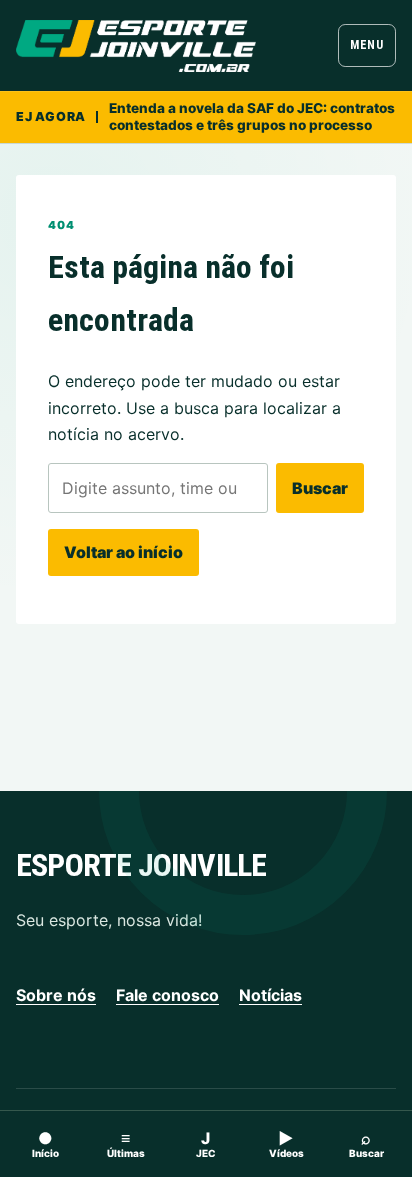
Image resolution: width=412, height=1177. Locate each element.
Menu (366, 45)
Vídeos (286, 1143)
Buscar (320, 488)
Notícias (270, 995)
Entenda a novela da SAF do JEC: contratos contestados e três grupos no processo (252, 116)
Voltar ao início (123, 552)
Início (45, 1143)
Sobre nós (56, 995)
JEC (206, 1143)
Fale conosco (167, 995)
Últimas (126, 1143)
